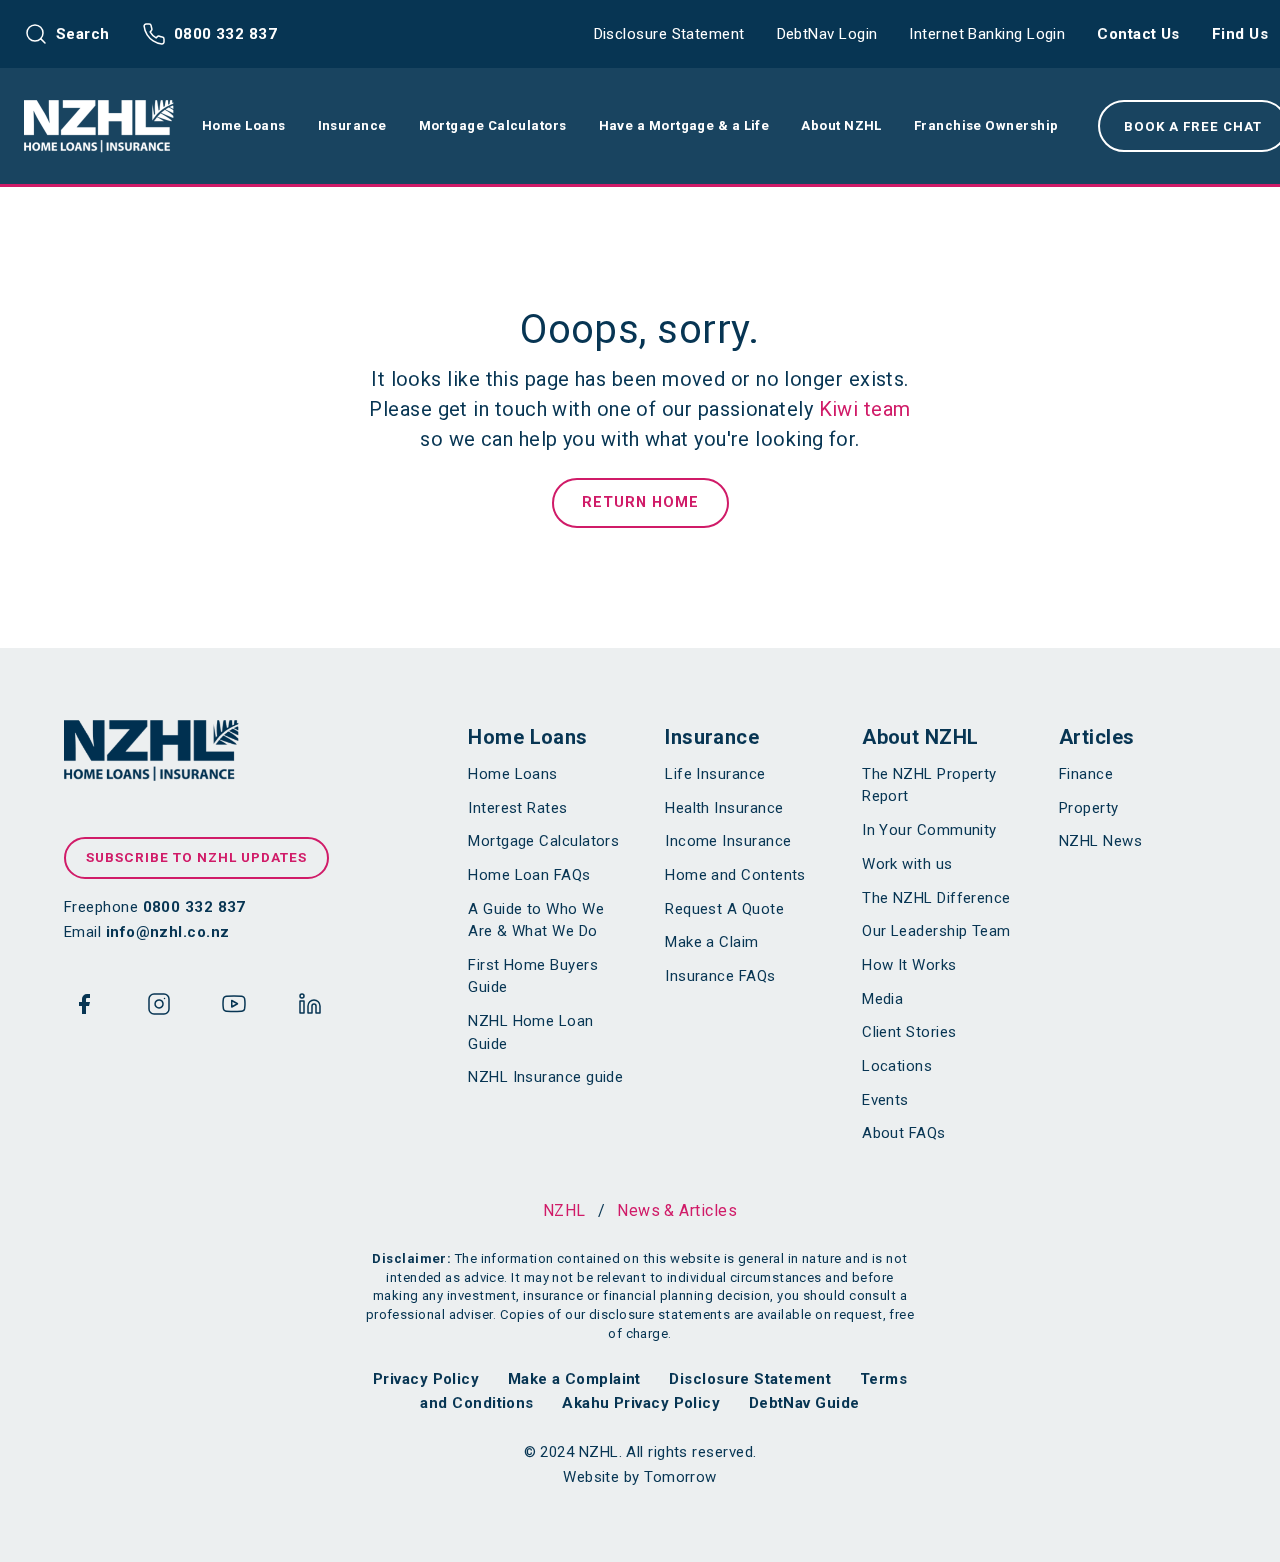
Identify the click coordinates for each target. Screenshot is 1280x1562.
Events (885, 1100)
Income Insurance (728, 841)
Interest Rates (517, 808)
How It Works (909, 965)
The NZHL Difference (936, 898)
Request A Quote (724, 909)
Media (882, 999)
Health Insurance (724, 808)
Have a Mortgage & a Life (684, 125)
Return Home (640, 502)
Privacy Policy (426, 1379)
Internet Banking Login (987, 34)
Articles (1097, 737)
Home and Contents (735, 875)
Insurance (712, 737)
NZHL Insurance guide (545, 1077)
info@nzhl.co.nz (168, 932)
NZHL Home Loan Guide (530, 1032)
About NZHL (920, 737)
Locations (897, 1066)
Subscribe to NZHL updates (196, 857)
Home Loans (528, 737)
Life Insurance (715, 774)
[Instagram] (159, 1008)
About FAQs (904, 1133)
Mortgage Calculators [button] (493, 125)
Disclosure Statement (669, 34)
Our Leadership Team (936, 931)
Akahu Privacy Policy (641, 1403)
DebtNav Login (827, 34)
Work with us (907, 864)
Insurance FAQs (720, 976)
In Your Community (929, 830)
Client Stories (909, 1032)
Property (1089, 808)
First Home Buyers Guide (533, 976)
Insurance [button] (352, 125)
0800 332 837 (225, 34)
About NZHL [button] (841, 125)
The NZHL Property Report (929, 785)
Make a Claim (711, 942)
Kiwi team (865, 409)
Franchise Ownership (986, 125)
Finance (1086, 774)
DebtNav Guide (804, 1403)
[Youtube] (234, 1008)
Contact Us (1138, 34)
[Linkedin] (310, 1008)
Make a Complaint (574, 1379)
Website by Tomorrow (640, 1477)
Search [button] (83, 34)
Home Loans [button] (244, 125)
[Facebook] (84, 1008)
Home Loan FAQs (529, 875)
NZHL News (1100, 841)
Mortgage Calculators (543, 841)
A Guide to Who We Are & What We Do (536, 920)
